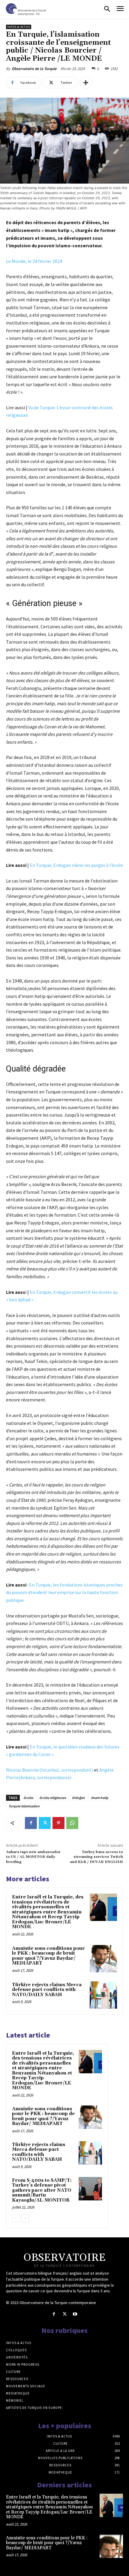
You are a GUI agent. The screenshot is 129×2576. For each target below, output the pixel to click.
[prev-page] (16, 2218)
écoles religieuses (53, 1798)
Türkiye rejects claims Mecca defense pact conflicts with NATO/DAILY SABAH (47, 1990)
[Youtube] (75, 2314)
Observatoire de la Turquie (34, 69)
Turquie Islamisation (24, 1806)
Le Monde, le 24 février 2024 (34, 261)
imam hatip (100, 1798)
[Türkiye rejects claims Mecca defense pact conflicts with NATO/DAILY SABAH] (103, 1995)
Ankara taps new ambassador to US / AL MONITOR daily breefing (33, 1857)
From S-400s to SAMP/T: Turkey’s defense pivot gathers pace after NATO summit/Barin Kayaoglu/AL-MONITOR (42, 2190)
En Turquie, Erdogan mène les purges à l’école (76, 865)
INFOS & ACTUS (19, 27)
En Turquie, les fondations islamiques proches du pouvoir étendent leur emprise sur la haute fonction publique (64, 1592)
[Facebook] (31, 1823)
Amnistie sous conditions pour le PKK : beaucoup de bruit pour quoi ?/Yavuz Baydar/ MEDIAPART (48, 1956)
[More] (86, 83)
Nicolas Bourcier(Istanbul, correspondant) (49, 1770)
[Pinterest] (58, 1823)
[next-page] (25, 2218)
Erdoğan (78, 1798)
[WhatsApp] (72, 1823)
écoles (28, 1798)
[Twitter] (45, 1823)
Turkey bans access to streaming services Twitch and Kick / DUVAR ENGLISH (96, 1857)
